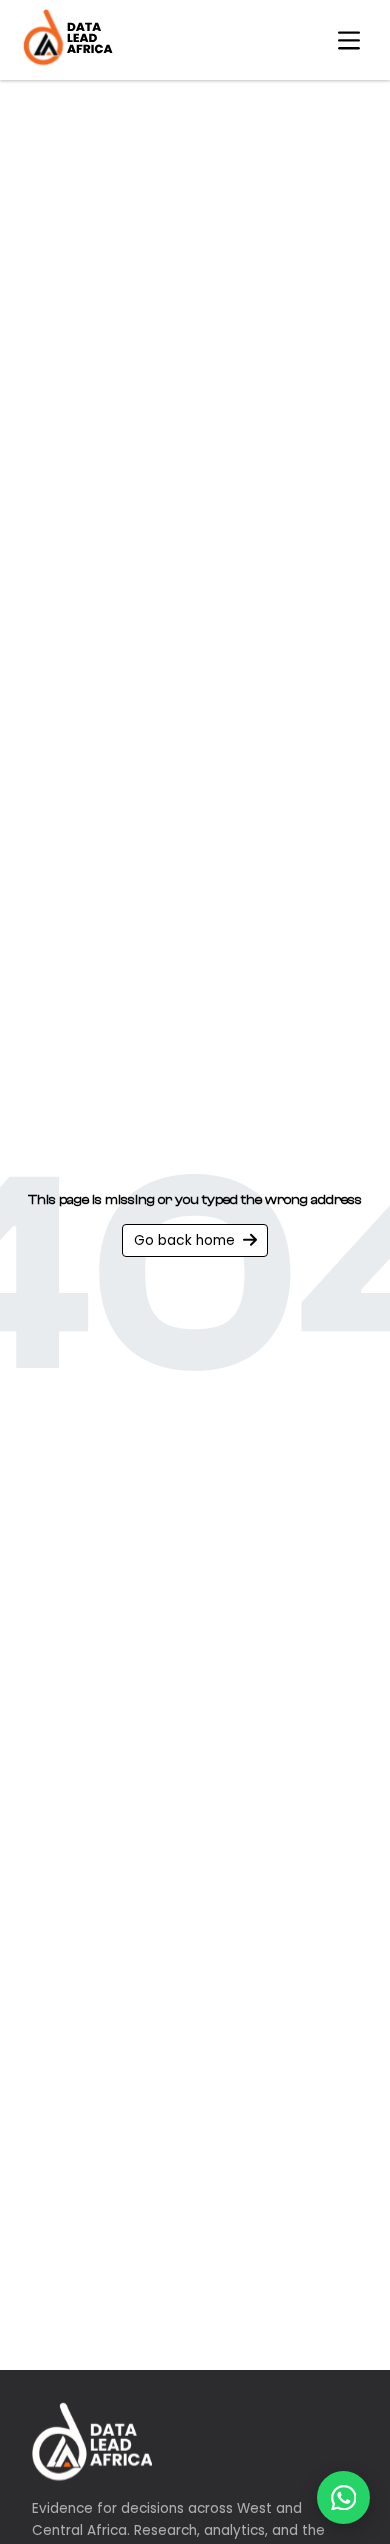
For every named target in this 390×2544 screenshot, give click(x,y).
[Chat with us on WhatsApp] (343, 2497)
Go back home (184, 1240)
